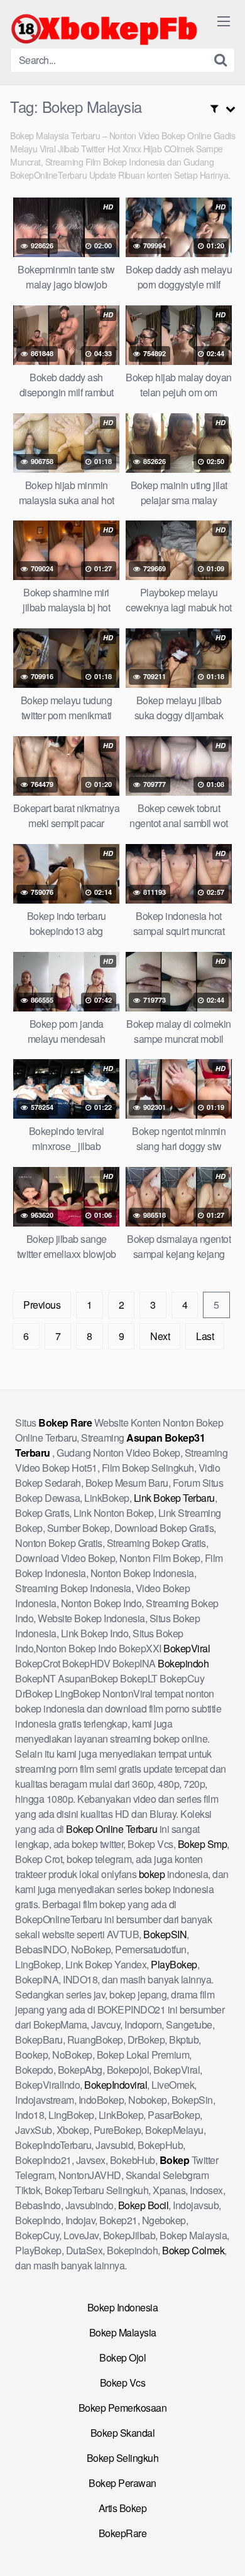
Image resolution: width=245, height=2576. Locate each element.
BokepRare (123, 2533)
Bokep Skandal (123, 2433)
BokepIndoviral (116, 2085)
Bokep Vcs (123, 2383)
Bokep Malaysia (123, 2332)
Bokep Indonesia (123, 2307)
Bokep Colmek (193, 2250)
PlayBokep (174, 1964)
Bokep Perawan (122, 2483)
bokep (152, 1874)
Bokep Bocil (144, 2205)
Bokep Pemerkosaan (123, 2408)
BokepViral (187, 1648)
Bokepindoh (183, 1663)
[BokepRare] (104, 29)
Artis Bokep (123, 2508)
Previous (42, 1305)
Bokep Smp (203, 1844)
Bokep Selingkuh (123, 2458)
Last (205, 1336)
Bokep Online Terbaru (112, 1829)
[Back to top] (223, 2548)
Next (160, 1336)
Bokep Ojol (122, 2357)
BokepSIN (165, 1934)
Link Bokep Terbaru (174, 1498)
